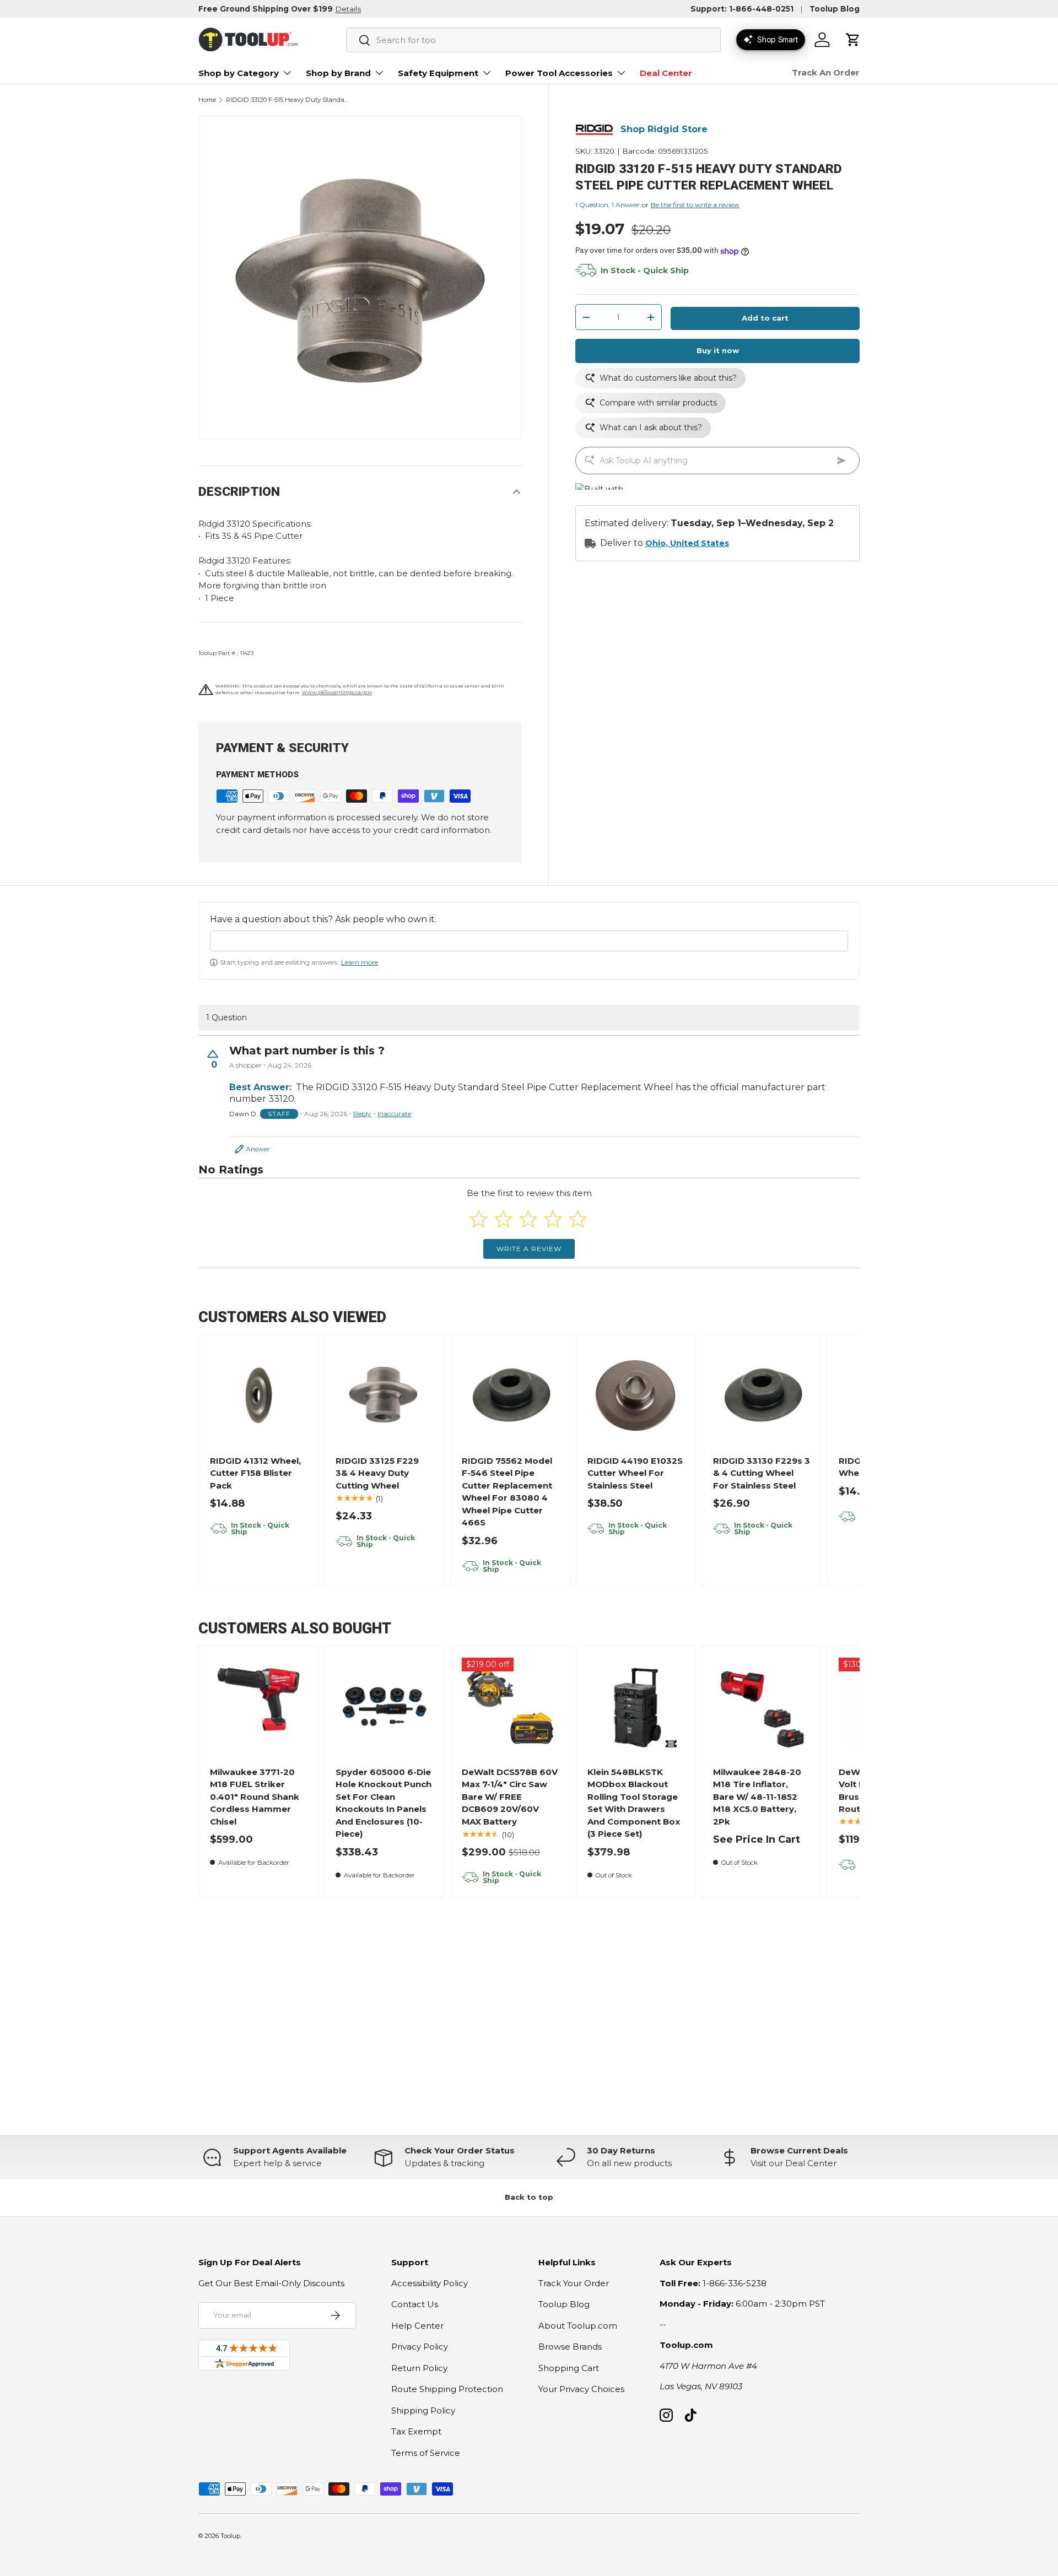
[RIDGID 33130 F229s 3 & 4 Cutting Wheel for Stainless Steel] (762, 1395)
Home (207, 100)
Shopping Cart (569, 2368)
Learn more (360, 962)
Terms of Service (426, 2453)
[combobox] (533, 40)
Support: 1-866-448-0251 (742, 9)
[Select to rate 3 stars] (528, 1219)
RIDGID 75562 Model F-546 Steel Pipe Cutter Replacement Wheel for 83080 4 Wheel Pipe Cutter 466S (507, 1492)
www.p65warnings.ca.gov (337, 692)
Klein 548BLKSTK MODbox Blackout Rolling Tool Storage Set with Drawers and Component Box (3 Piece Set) (634, 1803)
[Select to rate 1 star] (479, 1219)
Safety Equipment (438, 73)
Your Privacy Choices (581, 2389)
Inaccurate (394, 1114)
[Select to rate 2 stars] (503, 1219)
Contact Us (415, 2304)
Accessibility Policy (430, 2283)
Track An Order (826, 72)
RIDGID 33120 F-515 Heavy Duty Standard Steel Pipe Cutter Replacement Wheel (288, 100)
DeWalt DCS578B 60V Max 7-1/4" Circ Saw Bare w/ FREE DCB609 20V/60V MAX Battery (510, 1797)
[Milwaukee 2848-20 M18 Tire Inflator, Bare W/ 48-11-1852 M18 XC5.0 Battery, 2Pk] (762, 1706)
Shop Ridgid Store (664, 130)
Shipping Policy (423, 2410)
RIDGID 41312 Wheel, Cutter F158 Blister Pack (255, 1473)
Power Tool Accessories (559, 73)
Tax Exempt (416, 2431)
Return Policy (419, 2368)
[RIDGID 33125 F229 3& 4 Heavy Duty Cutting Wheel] (384, 1395)
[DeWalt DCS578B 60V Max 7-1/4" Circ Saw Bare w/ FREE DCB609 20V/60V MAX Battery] (510, 1706)
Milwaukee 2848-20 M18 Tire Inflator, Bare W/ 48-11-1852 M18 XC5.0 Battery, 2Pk (757, 1797)
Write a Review (529, 1249)
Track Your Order (574, 2283)
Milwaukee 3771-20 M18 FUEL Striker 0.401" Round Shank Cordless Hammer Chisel (255, 1797)
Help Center (417, 2326)
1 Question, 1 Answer (608, 205)
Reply (362, 1114)
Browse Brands (570, 2347)
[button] (853, 40)
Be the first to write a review (695, 205)
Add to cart (765, 318)
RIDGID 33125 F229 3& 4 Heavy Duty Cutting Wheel (377, 1473)
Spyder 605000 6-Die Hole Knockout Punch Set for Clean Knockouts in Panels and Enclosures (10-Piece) (384, 1803)
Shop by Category (239, 73)
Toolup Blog (835, 9)
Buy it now (718, 351)
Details (348, 9)
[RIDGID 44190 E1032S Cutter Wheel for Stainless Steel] (636, 1395)
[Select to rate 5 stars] (578, 1219)
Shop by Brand (338, 73)
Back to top (529, 2197)
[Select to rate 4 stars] (553, 1219)
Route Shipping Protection (447, 2389)
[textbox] (529, 941)
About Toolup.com (578, 2326)
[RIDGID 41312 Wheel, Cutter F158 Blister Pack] (259, 1395)
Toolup (230, 2536)
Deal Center (666, 73)
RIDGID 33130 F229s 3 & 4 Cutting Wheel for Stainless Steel (762, 1473)
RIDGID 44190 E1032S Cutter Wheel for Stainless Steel (635, 1473)
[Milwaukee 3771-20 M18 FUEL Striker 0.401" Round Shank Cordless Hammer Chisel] (259, 1706)
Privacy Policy (420, 2347)
